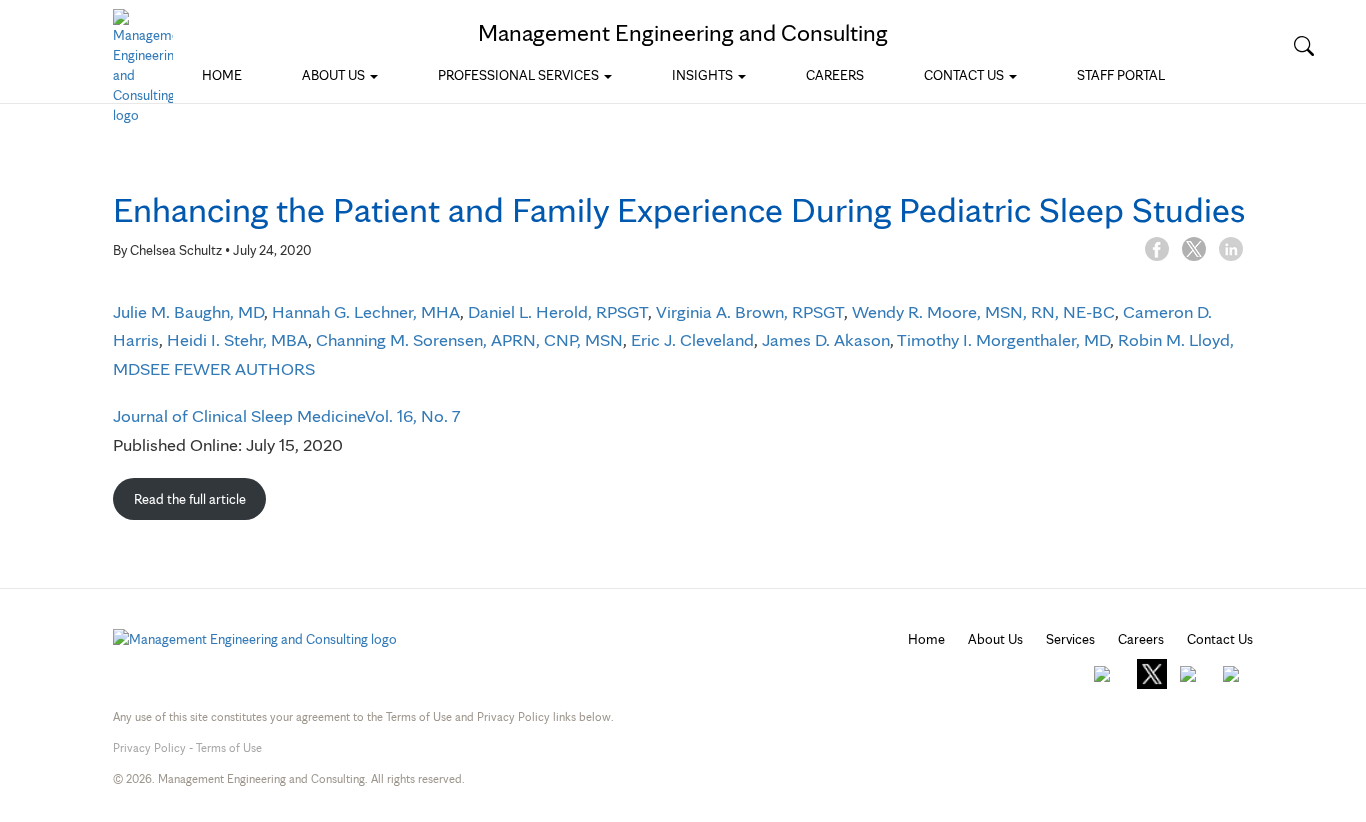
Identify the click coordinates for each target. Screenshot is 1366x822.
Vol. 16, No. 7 (413, 415)
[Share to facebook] (1158, 247)
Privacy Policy (149, 747)
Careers (835, 75)
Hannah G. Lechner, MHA (366, 311)
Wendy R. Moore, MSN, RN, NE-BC (983, 311)
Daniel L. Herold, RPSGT (558, 311)
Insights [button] (704, 75)
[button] (1304, 46)
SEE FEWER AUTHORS (227, 368)
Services (1070, 639)
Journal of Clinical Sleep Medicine (239, 415)
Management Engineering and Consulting (683, 32)
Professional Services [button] (520, 75)
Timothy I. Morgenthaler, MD (1003, 339)
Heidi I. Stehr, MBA (237, 339)
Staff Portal (1121, 75)
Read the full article (190, 499)
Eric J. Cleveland (692, 339)
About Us (995, 639)
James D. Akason (826, 339)
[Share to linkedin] (1231, 247)
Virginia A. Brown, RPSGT (750, 311)
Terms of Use (229, 747)
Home (222, 75)
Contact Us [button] (965, 75)
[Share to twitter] (1195, 247)
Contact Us (1220, 639)
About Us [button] (335, 75)
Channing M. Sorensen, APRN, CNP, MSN (469, 339)
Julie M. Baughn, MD (188, 311)
